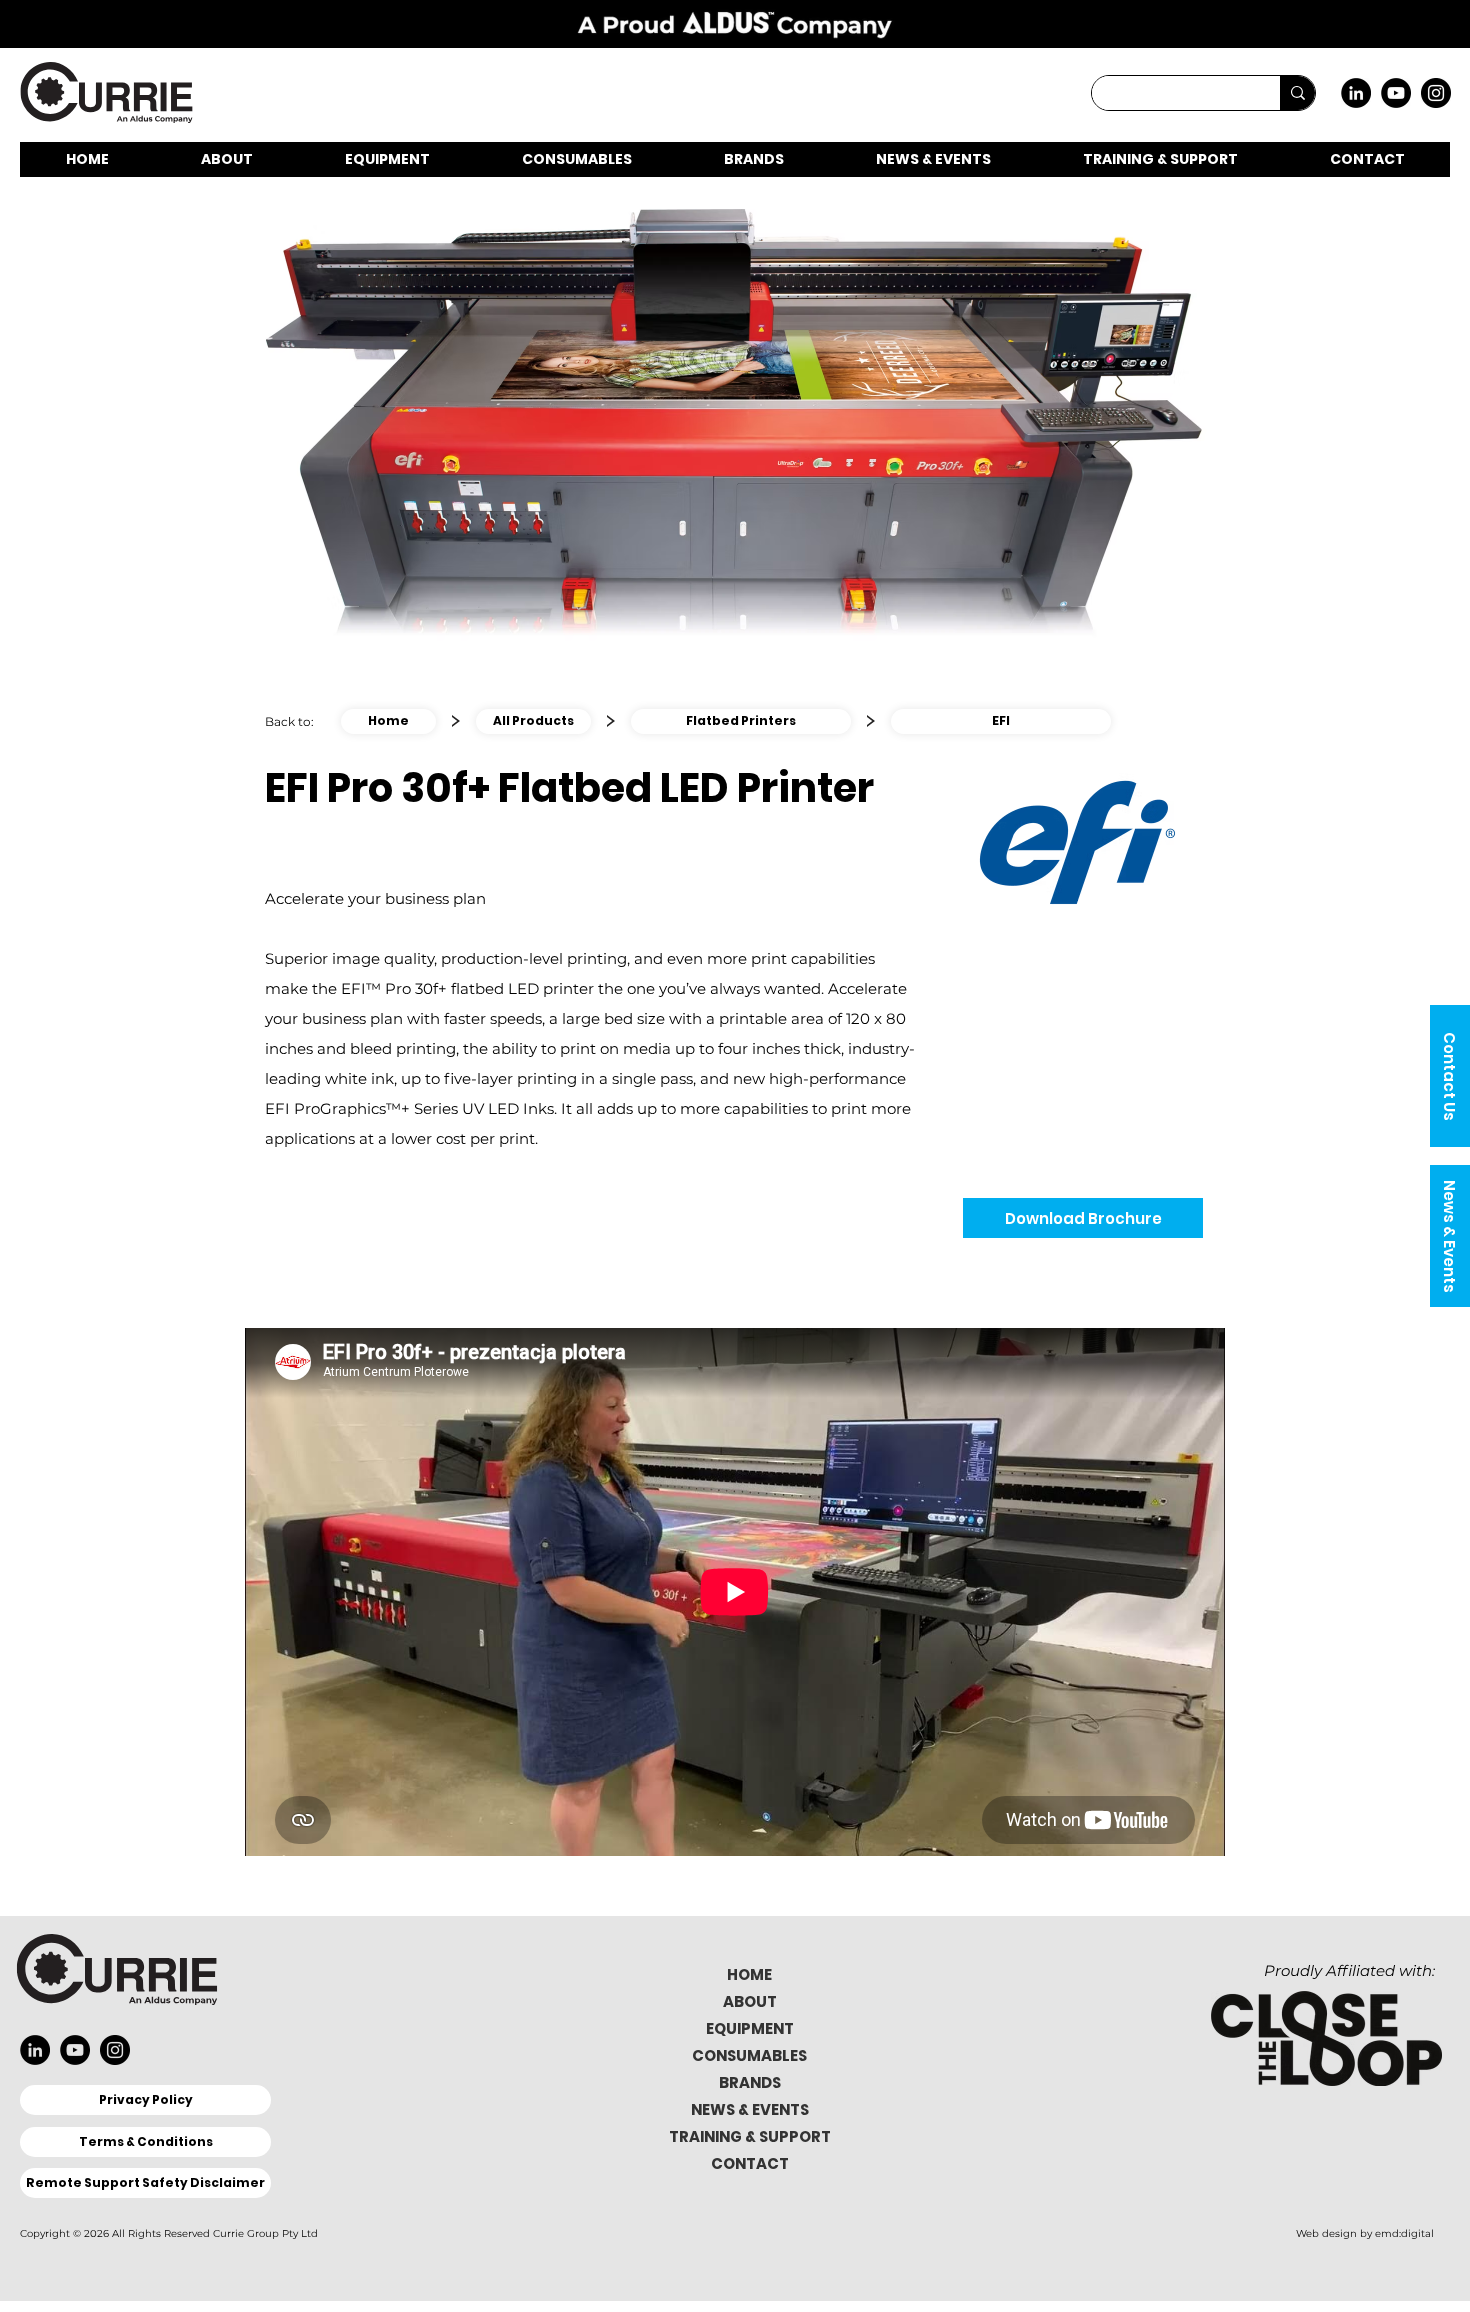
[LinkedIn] (1356, 93)
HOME (749, 1974)
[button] (1450, 1076)
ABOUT (750, 2001)
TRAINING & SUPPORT (750, 2136)
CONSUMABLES (749, 2055)
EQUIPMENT (750, 2028)
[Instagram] (1436, 93)
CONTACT (750, 2163)
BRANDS (750, 2082)
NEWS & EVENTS (750, 2109)
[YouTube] (1396, 93)
